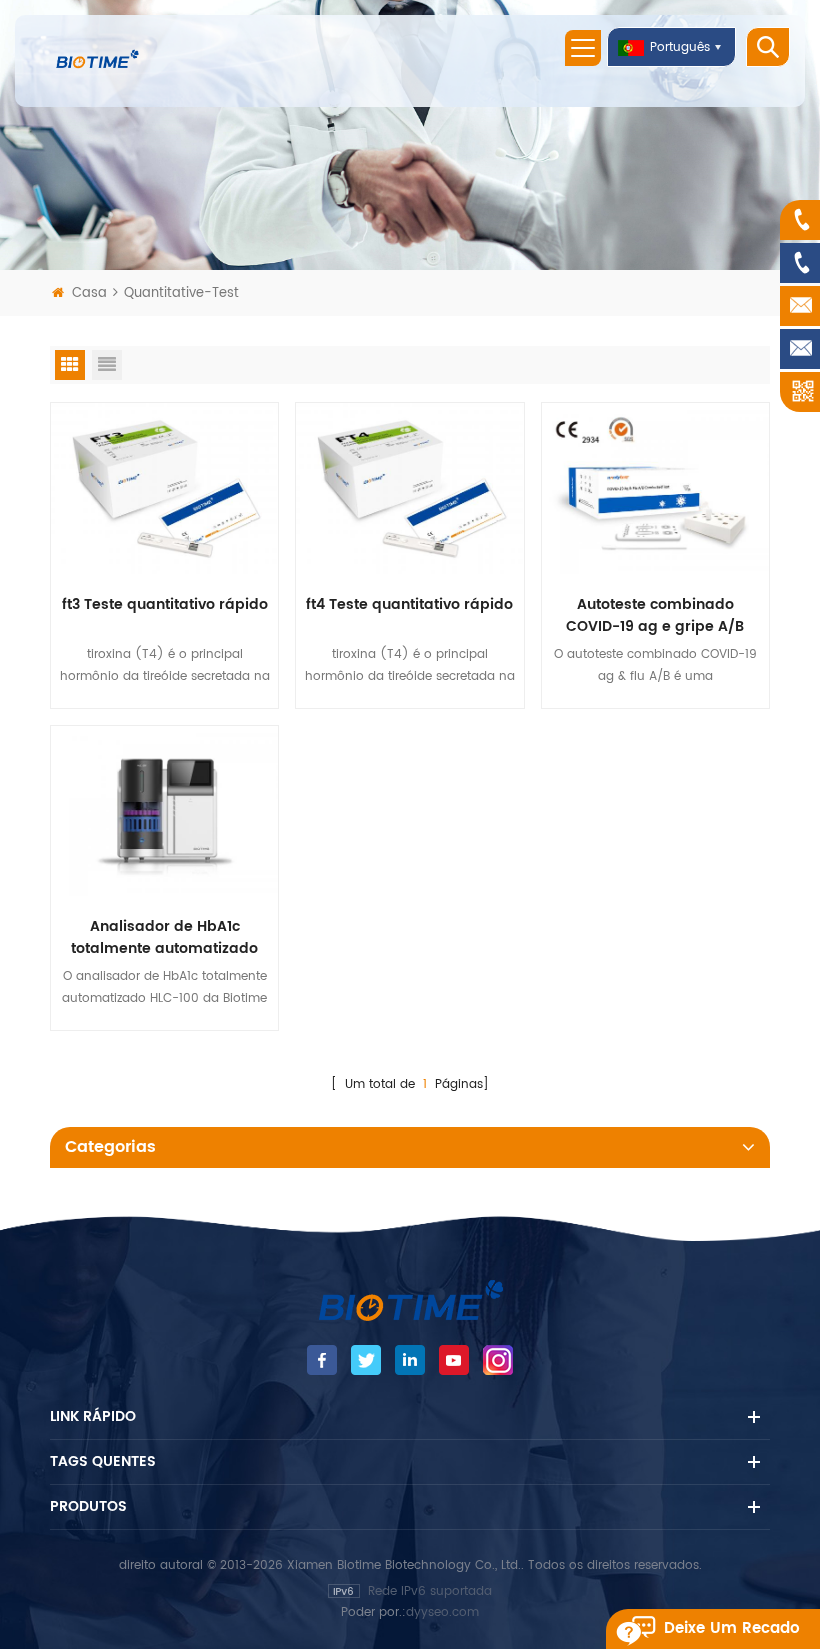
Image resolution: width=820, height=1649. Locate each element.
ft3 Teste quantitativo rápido (165, 605)
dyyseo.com (442, 1612)
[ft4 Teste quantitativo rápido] (409, 487)
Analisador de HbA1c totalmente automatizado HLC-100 (164, 938)
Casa (89, 293)
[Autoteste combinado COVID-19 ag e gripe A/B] (655, 487)
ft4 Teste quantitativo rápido (409, 605)
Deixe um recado (732, 1628)
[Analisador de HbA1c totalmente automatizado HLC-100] (164, 810)
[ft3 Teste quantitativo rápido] (164, 487)
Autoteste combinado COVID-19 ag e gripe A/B (655, 616)
